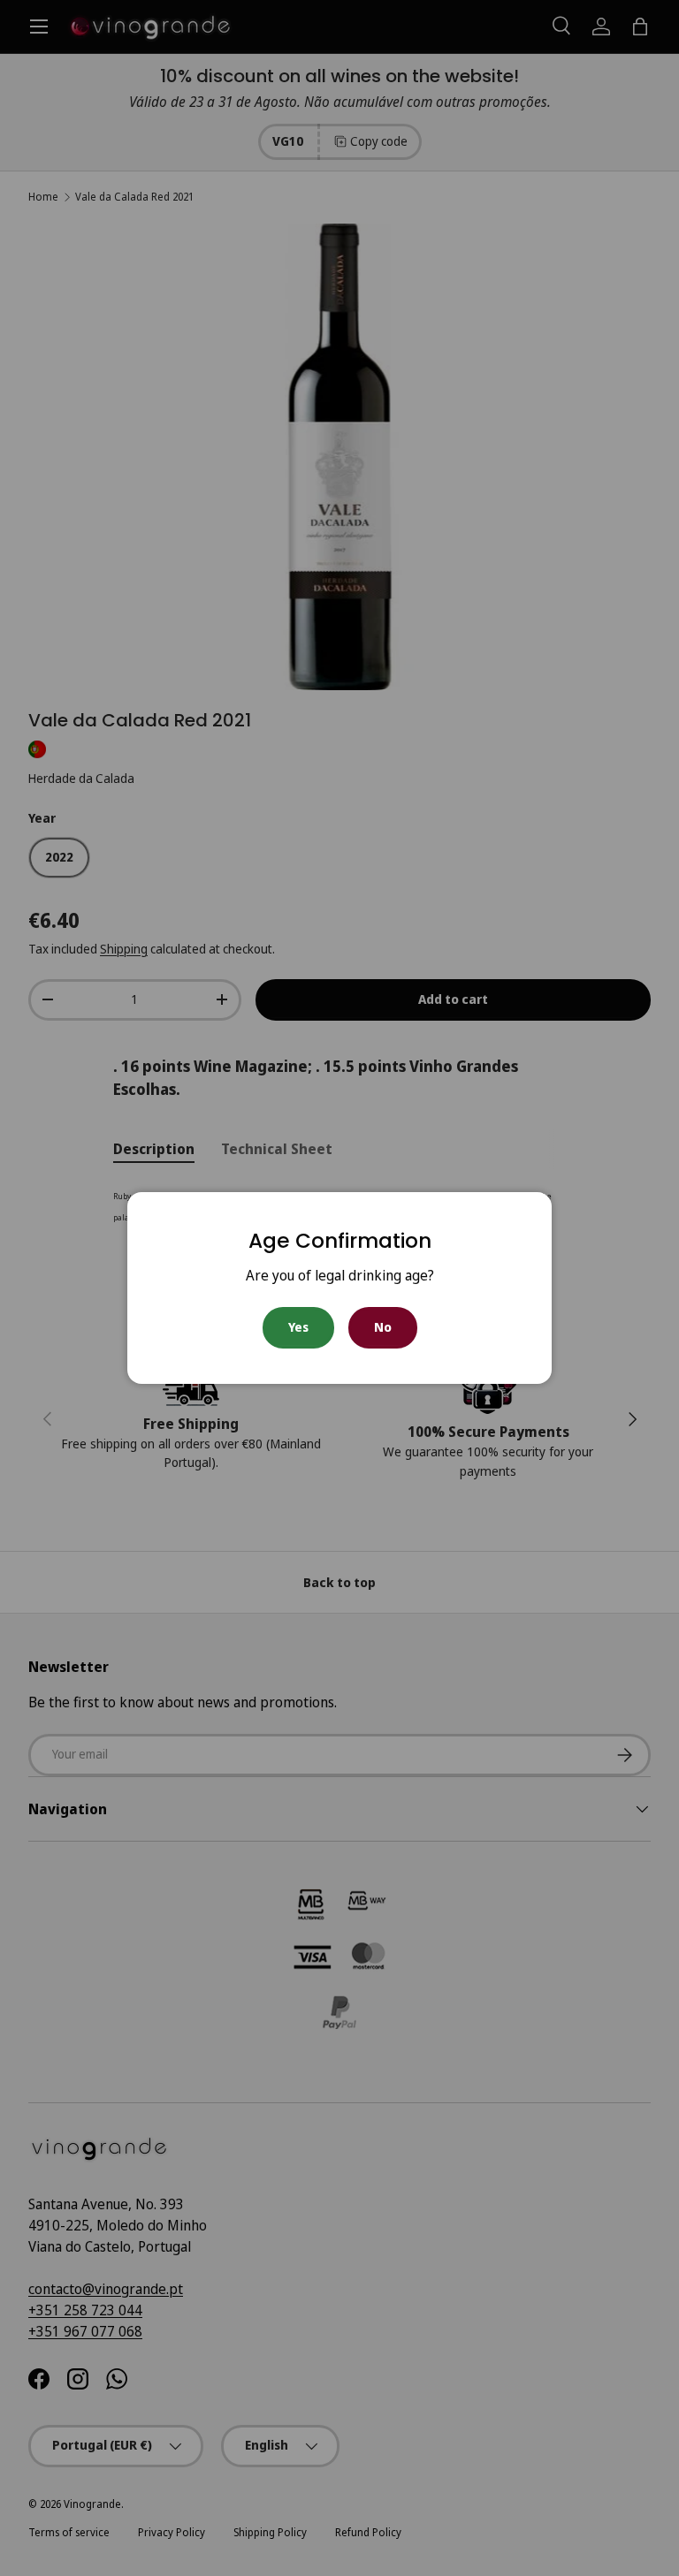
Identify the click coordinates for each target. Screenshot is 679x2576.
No (383, 1327)
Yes (298, 1327)
